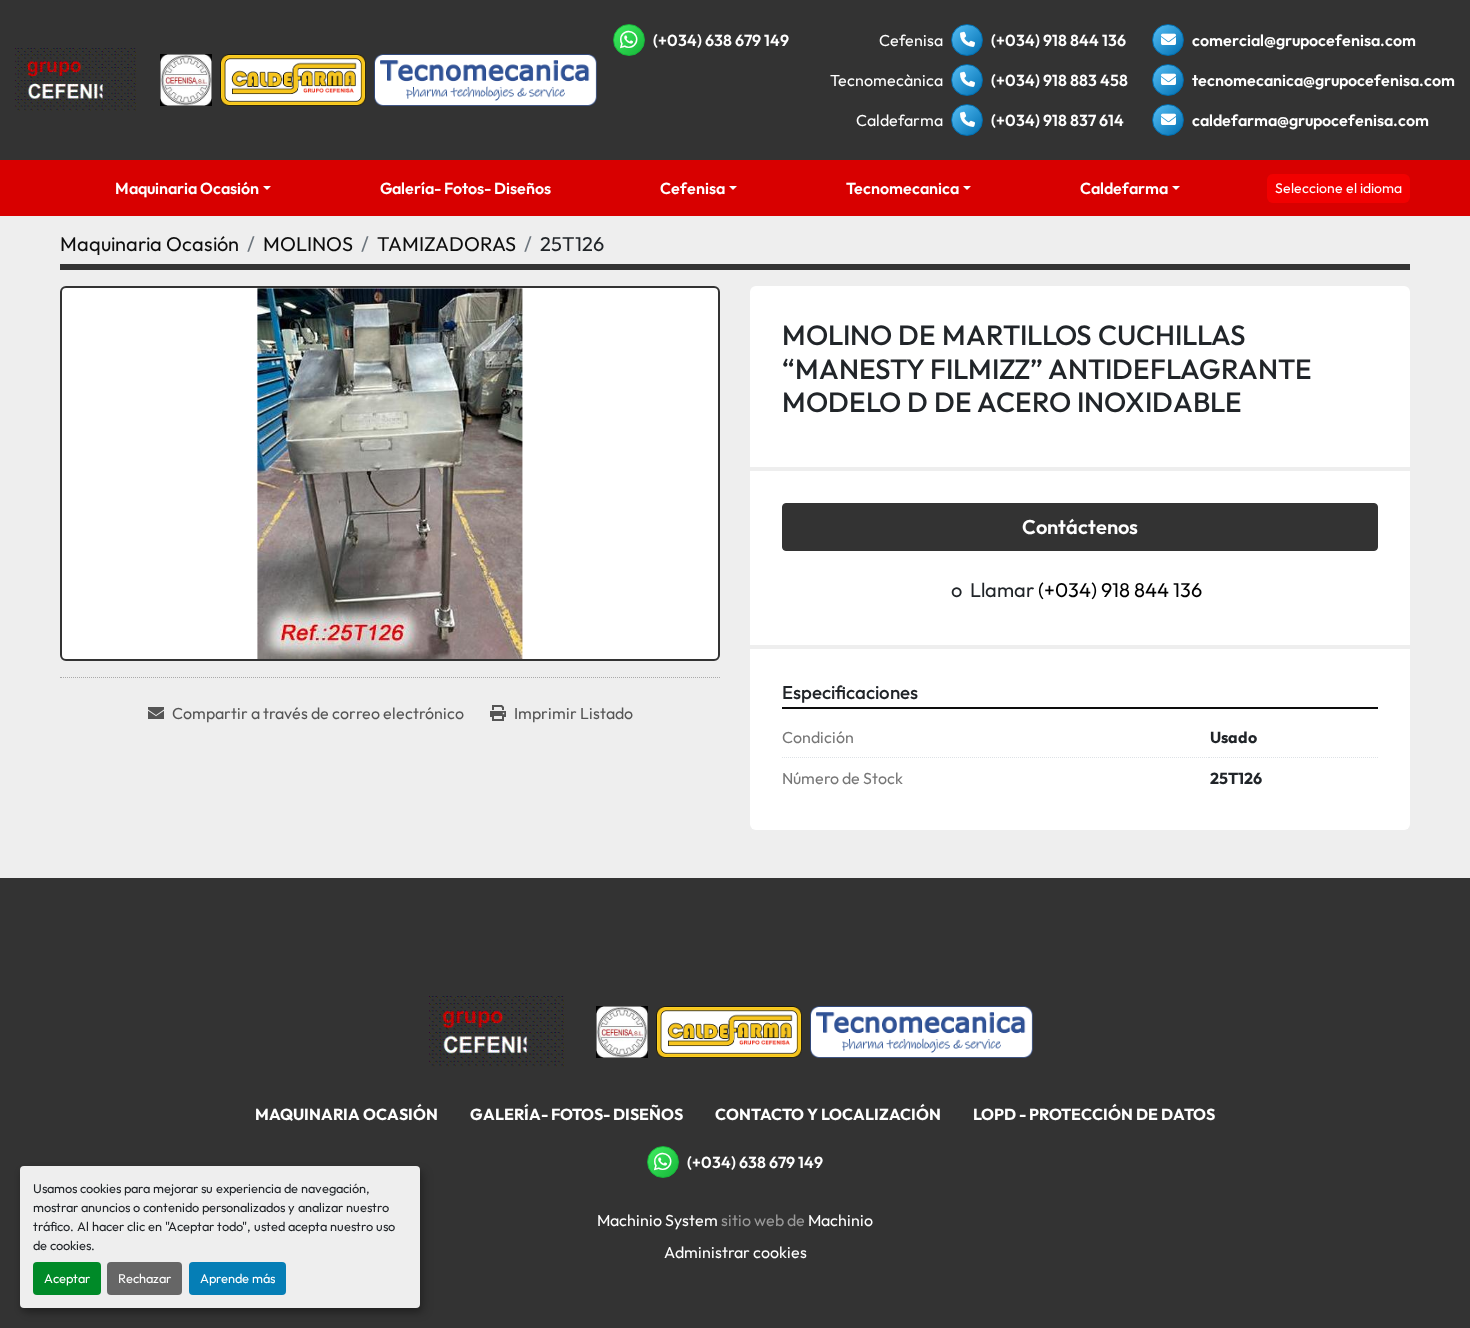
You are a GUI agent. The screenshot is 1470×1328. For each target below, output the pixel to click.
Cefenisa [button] (692, 188)
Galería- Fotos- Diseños (465, 188)
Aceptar (67, 1278)
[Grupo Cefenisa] (496, 1030)
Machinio (840, 1220)
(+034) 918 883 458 (1059, 80)
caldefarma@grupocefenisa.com (1310, 120)
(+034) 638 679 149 (721, 40)
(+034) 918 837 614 (1057, 120)
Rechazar (144, 1278)
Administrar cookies (735, 1252)
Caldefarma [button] (1124, 188)
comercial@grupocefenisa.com (1304, 40)
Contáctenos (1080, 526)
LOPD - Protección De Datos (1094, 1114)
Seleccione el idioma (1338, 188)
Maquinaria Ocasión (187, 188)
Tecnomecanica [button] (902, 188)
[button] (192, 188)
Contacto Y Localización (828, 1114)
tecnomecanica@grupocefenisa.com (1323, 80)
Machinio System (657, 1220)
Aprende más (237, 1278)
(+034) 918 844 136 (1058, 40)
